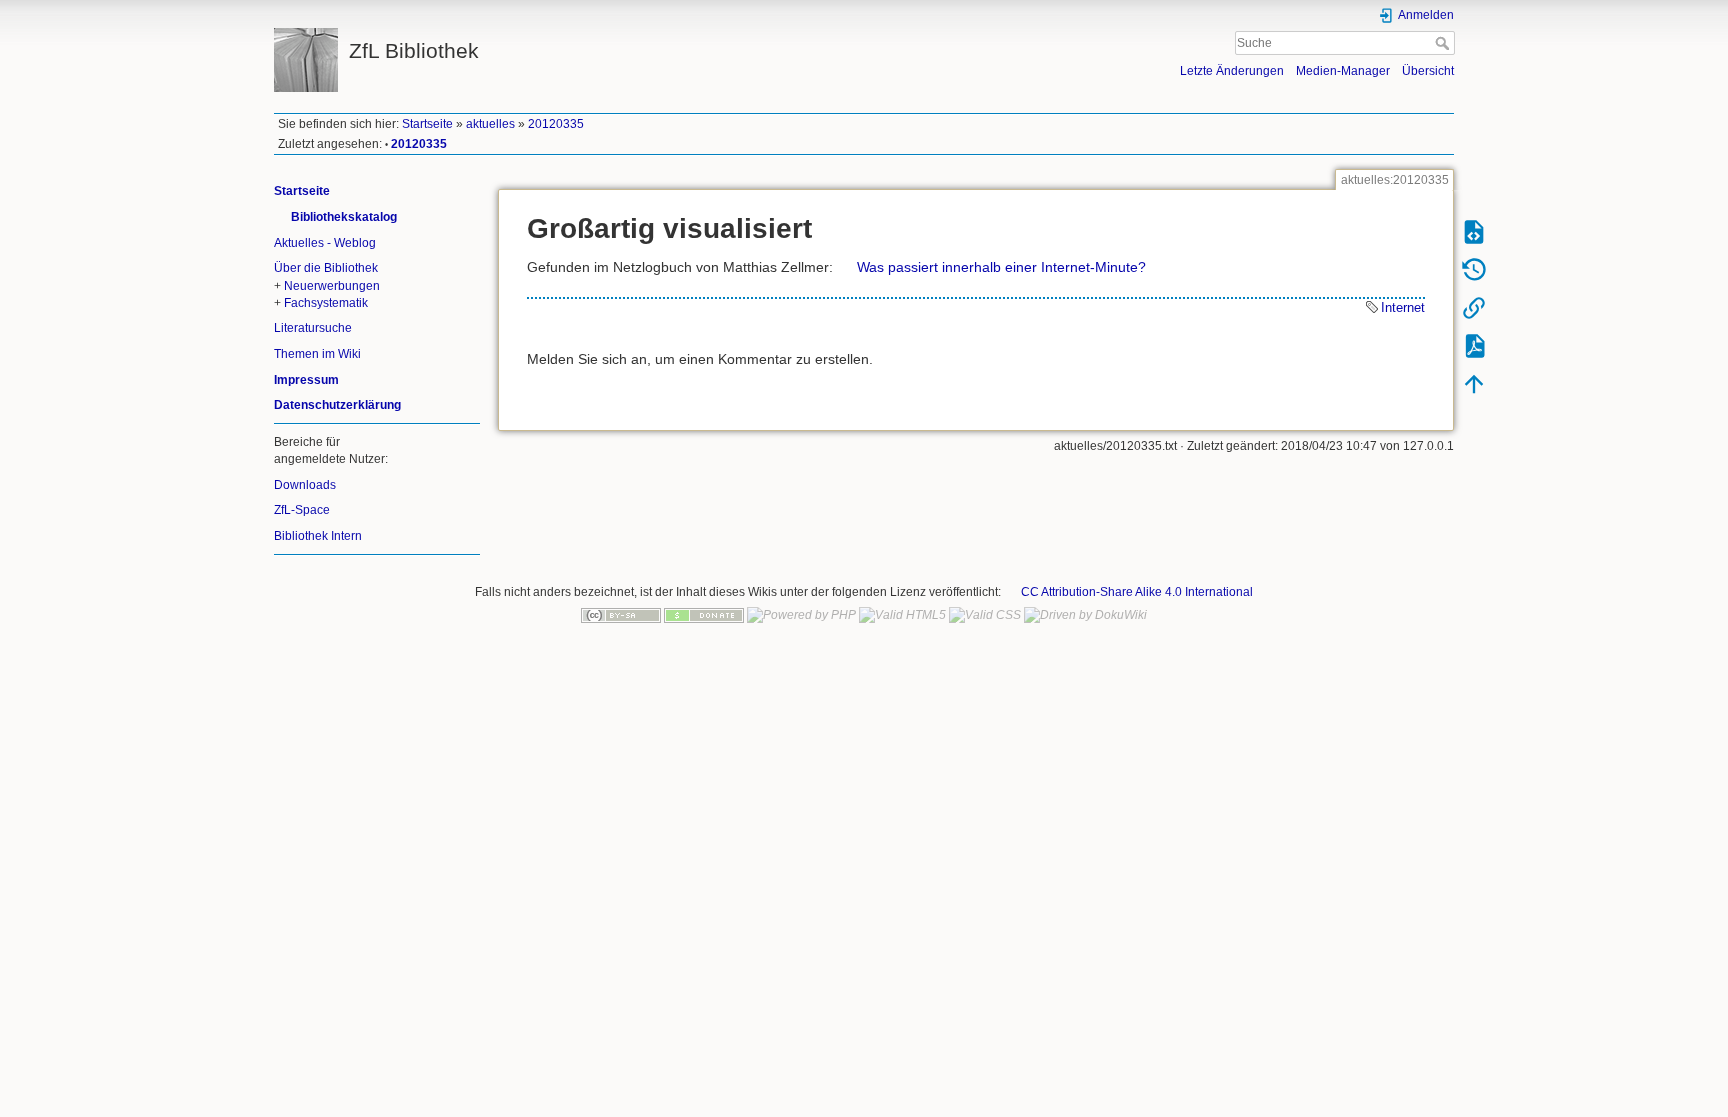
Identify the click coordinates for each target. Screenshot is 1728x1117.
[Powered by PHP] (801, 615)
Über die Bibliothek (326, 268)
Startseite (427, 124)
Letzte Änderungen (1232, 71)
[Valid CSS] (985, 615)
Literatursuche (313, 328)
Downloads (305, 485)
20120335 (556, 124)
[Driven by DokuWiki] (1085, 615)
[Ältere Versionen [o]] (1474, 269)
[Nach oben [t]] (1474, 383)
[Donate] (704, 615)
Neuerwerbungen (332, 286)
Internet (1403, 307)
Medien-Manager (1343, 71)
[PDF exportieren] (1474, 345)
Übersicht (1428, 71)
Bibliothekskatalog (344, 217)
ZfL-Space (302, 510)
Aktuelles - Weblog (325, 243)
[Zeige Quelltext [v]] (1474, 231)
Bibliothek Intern (318, 536)
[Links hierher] (1474, 307)
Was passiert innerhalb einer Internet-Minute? (1001, 267)
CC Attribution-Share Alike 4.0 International (1137, 592)
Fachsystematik (326, 303)
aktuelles (490, 124)
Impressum (306, 380)
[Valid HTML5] (902, 615)
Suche (1444, 43)
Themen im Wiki (317, 354)
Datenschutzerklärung (337, 405)
